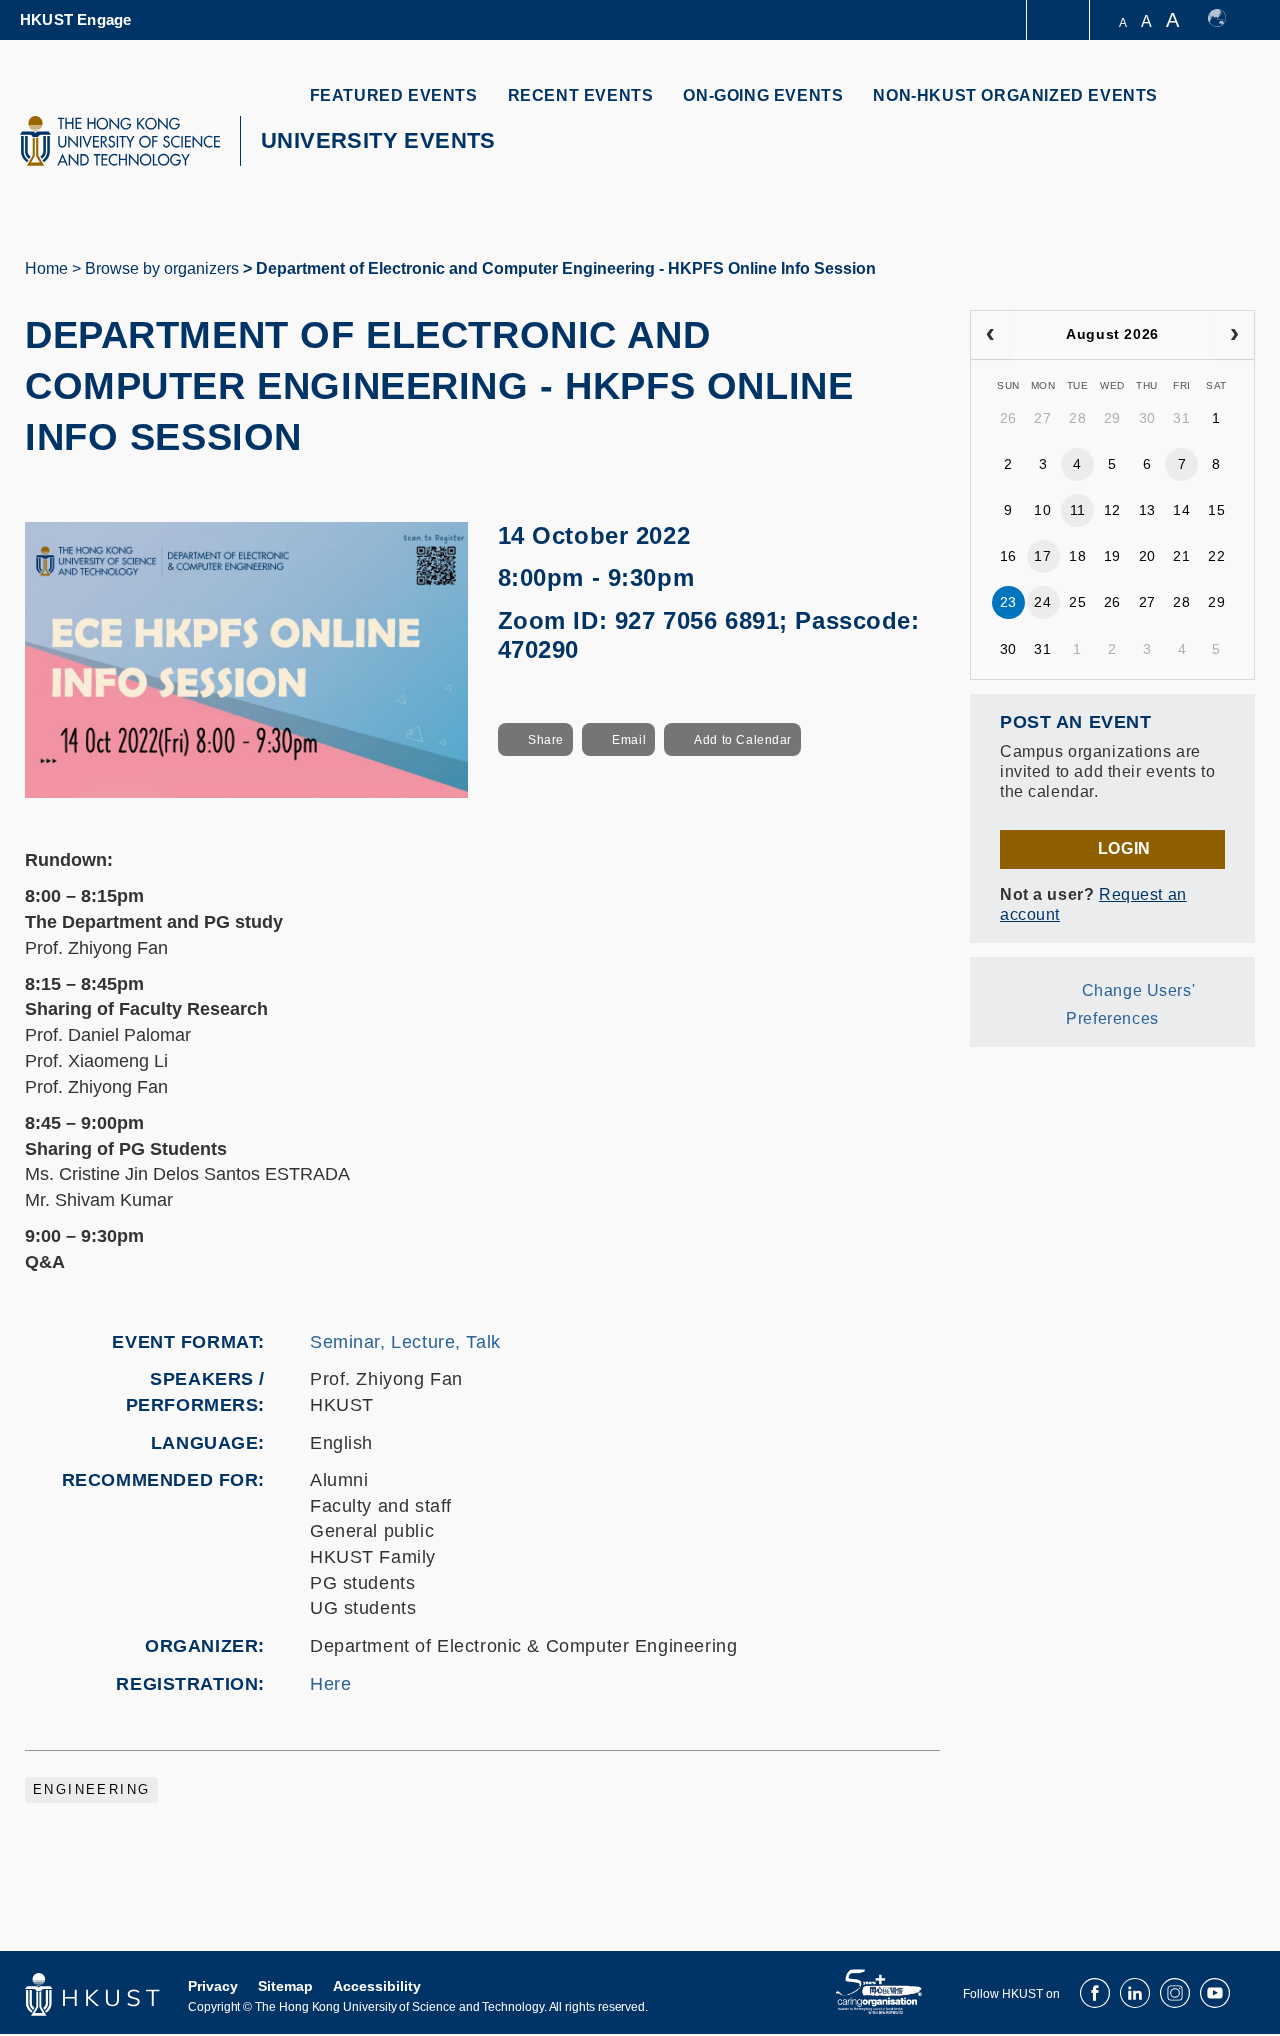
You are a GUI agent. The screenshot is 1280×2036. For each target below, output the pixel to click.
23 (1008, 602)
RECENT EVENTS (581, 95)
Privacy (213, 1986)
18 (1077, 556)
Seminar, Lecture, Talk (405, 1342)
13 (1147, 510)
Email (629, 740)
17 (1042, 556)
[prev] (990, 335)
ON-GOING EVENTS (763, 95)
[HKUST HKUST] (120, 141)
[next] (1234, 335)
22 (1216, 556)
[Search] (1226, 107)
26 (1008, 418)
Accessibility (377, 1986)
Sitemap (285, 1986)
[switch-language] (1226, 20)
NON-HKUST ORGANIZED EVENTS (1015, 95)
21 (1181, 556)
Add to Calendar (743, 740)
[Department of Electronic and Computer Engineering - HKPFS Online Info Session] (246, 659)
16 (1008, 556)
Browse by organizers (162, 268)
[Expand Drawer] (1059, 20)
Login (1124, 848)
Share (546, 740)
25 (1077, 602)
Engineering (91, 1790)
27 (1042, 418)
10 (1042, 510)
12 (1112, 510)
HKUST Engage (75, 19)
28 (1077, 418)
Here (330, 1684)
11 (1078, 510)
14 (1181, 510)
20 (1147, 556)
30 (1147, 418)
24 (1042, 602)
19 (1112, 556)
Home (46, 268)
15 (1216, 510)
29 (1112, 418)
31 (1181, 418)
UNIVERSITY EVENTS (378, 140)
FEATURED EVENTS (394, 95)
